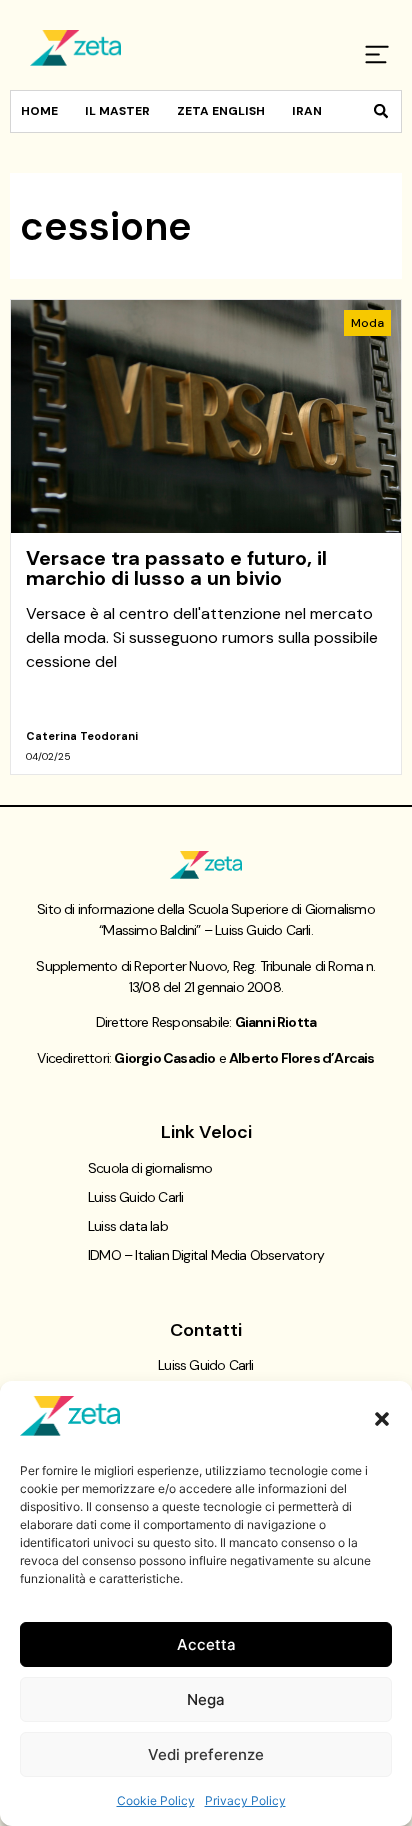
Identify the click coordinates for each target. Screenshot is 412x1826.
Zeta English (221, 111)
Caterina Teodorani (82, 736)
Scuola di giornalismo (150, 1168)
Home (39, 111)
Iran (307, 111)
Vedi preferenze (206, 1754)
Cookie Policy (156, 1800)
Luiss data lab (128, 1226)
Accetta (206, 1644)
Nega (206, 1699)
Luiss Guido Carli (135, 1197)
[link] (206, 537)
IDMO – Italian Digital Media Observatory (206, 1255)
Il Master (117, 111)
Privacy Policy (245, 1800)
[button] (382, 1419)
